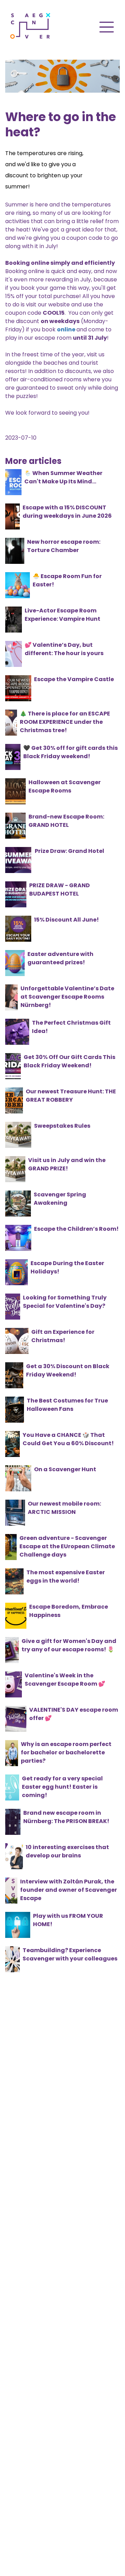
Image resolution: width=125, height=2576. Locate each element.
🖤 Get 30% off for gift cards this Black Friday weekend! (70, 752)
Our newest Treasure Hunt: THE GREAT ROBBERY (71, 1096)
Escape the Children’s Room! (76, 1229)
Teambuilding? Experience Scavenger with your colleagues (70, 1954)
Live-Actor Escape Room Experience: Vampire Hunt (62, 615)
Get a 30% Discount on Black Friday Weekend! (68, 1370)
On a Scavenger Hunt (65, 1469)
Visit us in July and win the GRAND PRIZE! (67, 1164)
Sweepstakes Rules (62, 1126)
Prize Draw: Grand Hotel (69, 851)
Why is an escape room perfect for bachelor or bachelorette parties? (66, 1752)
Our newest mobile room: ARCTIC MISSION (64, 1508)
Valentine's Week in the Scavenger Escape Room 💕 (65, 1680)
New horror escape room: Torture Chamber (64, 546)
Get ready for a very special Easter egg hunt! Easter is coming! (62, 1787)
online (66, 329)
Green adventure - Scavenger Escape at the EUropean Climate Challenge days (67, 1546)
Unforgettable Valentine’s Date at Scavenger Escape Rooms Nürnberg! (67, 997)
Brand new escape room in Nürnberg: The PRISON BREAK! (66, 1817)
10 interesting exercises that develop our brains (67, 1851)
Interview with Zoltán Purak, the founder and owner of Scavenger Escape (69, 1890)
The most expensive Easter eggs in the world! (66, 1577)
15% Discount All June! (66, 920)
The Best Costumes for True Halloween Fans (67, 1405)
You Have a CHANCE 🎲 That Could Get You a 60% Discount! (68, 1439)
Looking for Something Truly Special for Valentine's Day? (65, 1302)
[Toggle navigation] (107, 27)
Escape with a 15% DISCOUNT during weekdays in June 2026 (67, 512)
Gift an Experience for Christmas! (63, 1336)
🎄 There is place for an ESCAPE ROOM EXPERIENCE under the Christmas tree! (65, 722)
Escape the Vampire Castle (74, 679)
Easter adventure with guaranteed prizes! (60, 958)
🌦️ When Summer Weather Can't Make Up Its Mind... (63, 477)
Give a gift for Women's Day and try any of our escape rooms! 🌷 (69, 1645)
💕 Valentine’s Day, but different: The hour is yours (64, 649)
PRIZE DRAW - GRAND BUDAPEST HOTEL (60, 889)
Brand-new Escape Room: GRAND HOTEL (66, 821)
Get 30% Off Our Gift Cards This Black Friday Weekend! (69, 1061)
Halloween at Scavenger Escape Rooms (65, 786)
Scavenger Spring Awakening (60, 1199)
